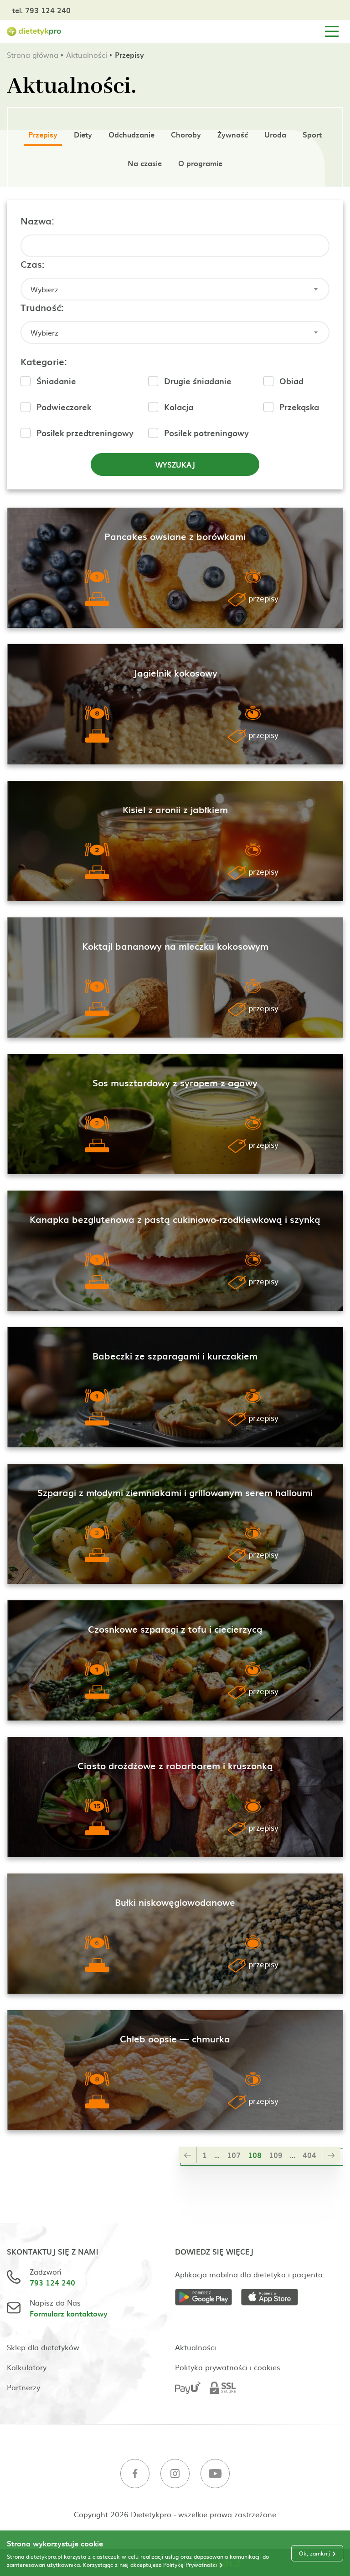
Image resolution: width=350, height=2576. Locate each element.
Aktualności (87, 55)
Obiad (291, 381)
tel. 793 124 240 (41, 10)
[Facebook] (135, 2475)
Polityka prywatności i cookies (228, 2367)
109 (276, 2155)
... (217, 2155)
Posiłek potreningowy (206, 433)
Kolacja (179, 407)
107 (234, 2155)
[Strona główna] (34, 32)
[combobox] (175, 289)
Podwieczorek (64, 407)
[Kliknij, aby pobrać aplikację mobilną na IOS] (274, 2299)
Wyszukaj (175, 464)
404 (309, 2155)
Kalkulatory (27, 2367)
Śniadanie (56, 381)
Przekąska (299, 407)
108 (255, 2155)
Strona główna (33, 55)
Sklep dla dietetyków (43, 2347)
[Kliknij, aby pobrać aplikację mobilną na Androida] (208, 2299)
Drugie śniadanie (198, 381)
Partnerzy (23, 2387)
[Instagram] (175, 2475)
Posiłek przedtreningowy (85, 433)
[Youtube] (215, 2475)
